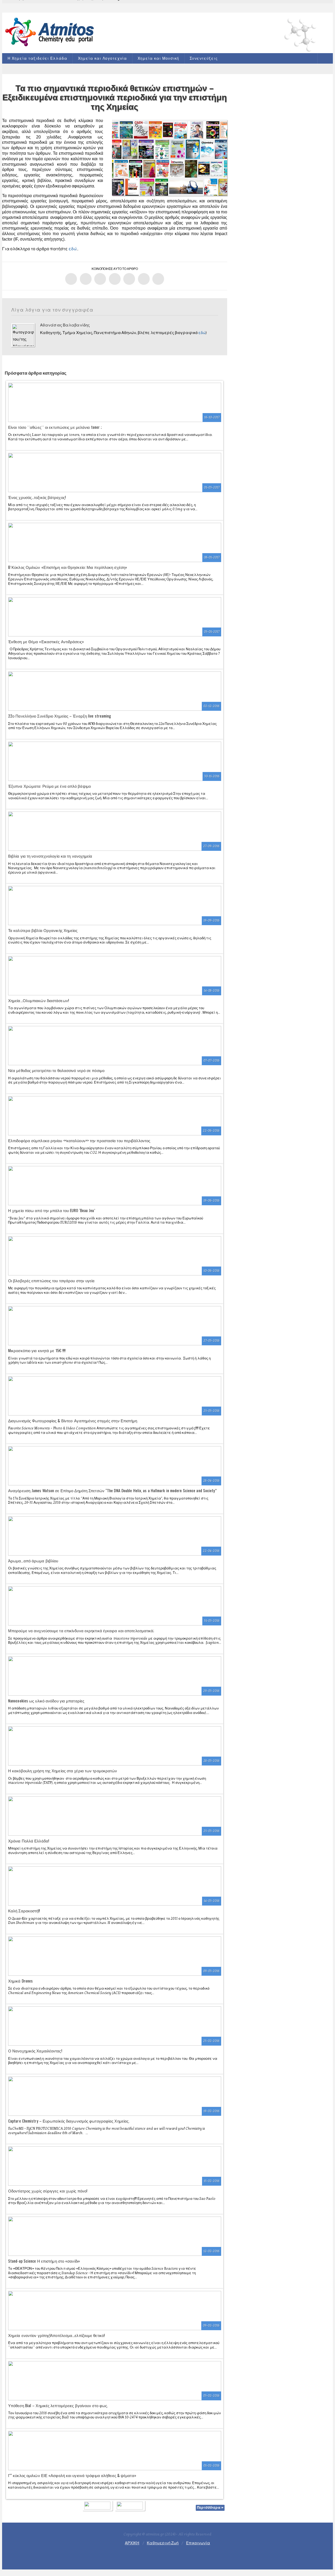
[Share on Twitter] (86, 279)
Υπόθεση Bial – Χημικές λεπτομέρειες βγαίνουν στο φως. (58, 2405)
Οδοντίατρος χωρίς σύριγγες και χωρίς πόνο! (48, 2191)
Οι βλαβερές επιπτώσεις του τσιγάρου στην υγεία (51, 1280)
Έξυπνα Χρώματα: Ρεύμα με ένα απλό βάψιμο (49, 786)
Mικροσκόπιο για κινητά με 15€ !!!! (37, 1350)
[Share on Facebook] (71, 279)
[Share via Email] (158, 279)
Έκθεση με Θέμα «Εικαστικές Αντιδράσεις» (46, 641)
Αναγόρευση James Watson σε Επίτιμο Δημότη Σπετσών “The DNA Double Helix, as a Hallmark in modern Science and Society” (112, 1490)
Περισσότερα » (210, 2508)
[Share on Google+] (100, 279)
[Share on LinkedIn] (115, 279)
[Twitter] (175, 2555)
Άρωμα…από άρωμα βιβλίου (33, 1561)
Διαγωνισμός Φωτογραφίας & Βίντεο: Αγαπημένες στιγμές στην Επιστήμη (73, 1420)
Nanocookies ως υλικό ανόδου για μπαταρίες (46, 1701)
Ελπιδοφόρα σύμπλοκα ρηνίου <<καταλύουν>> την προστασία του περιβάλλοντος (79, 1140)
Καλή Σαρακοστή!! (24, 1911)
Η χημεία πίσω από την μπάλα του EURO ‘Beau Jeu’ (52, 1210)
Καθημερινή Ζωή (163, 2543)
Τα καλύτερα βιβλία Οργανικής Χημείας (43, 930)
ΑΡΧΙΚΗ (132, 2543)
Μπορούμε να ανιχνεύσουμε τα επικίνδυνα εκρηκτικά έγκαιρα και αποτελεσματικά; (81, 1630)
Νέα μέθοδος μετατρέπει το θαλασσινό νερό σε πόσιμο (56, 1070)
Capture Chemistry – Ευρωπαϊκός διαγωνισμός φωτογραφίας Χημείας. (69, 2121)
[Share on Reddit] (144, 279)
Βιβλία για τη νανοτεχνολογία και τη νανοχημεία (50, 856)
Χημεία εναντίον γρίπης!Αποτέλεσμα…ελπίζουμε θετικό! (56, 2335)
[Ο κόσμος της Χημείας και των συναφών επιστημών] (51, 32)
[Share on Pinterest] (129, 279)
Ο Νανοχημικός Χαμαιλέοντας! (35, 2051)
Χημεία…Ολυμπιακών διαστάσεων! (38, 1000)
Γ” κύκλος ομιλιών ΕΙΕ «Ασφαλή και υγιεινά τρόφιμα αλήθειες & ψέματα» (72, 2475)
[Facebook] (160, 2555)
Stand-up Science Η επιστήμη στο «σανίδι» (44, 2261)
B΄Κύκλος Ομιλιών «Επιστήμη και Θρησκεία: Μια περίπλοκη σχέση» (68, 567)
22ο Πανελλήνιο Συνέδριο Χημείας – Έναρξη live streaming (60, 716)
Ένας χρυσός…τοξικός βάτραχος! (37, 497)
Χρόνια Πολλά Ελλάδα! (29, 1841)
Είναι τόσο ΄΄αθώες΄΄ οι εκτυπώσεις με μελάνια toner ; (55, 427)
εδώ (73, 249)
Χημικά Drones (20, 1981)
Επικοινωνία (198, 2543)
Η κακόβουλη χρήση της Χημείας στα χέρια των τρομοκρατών (63, 1770)
